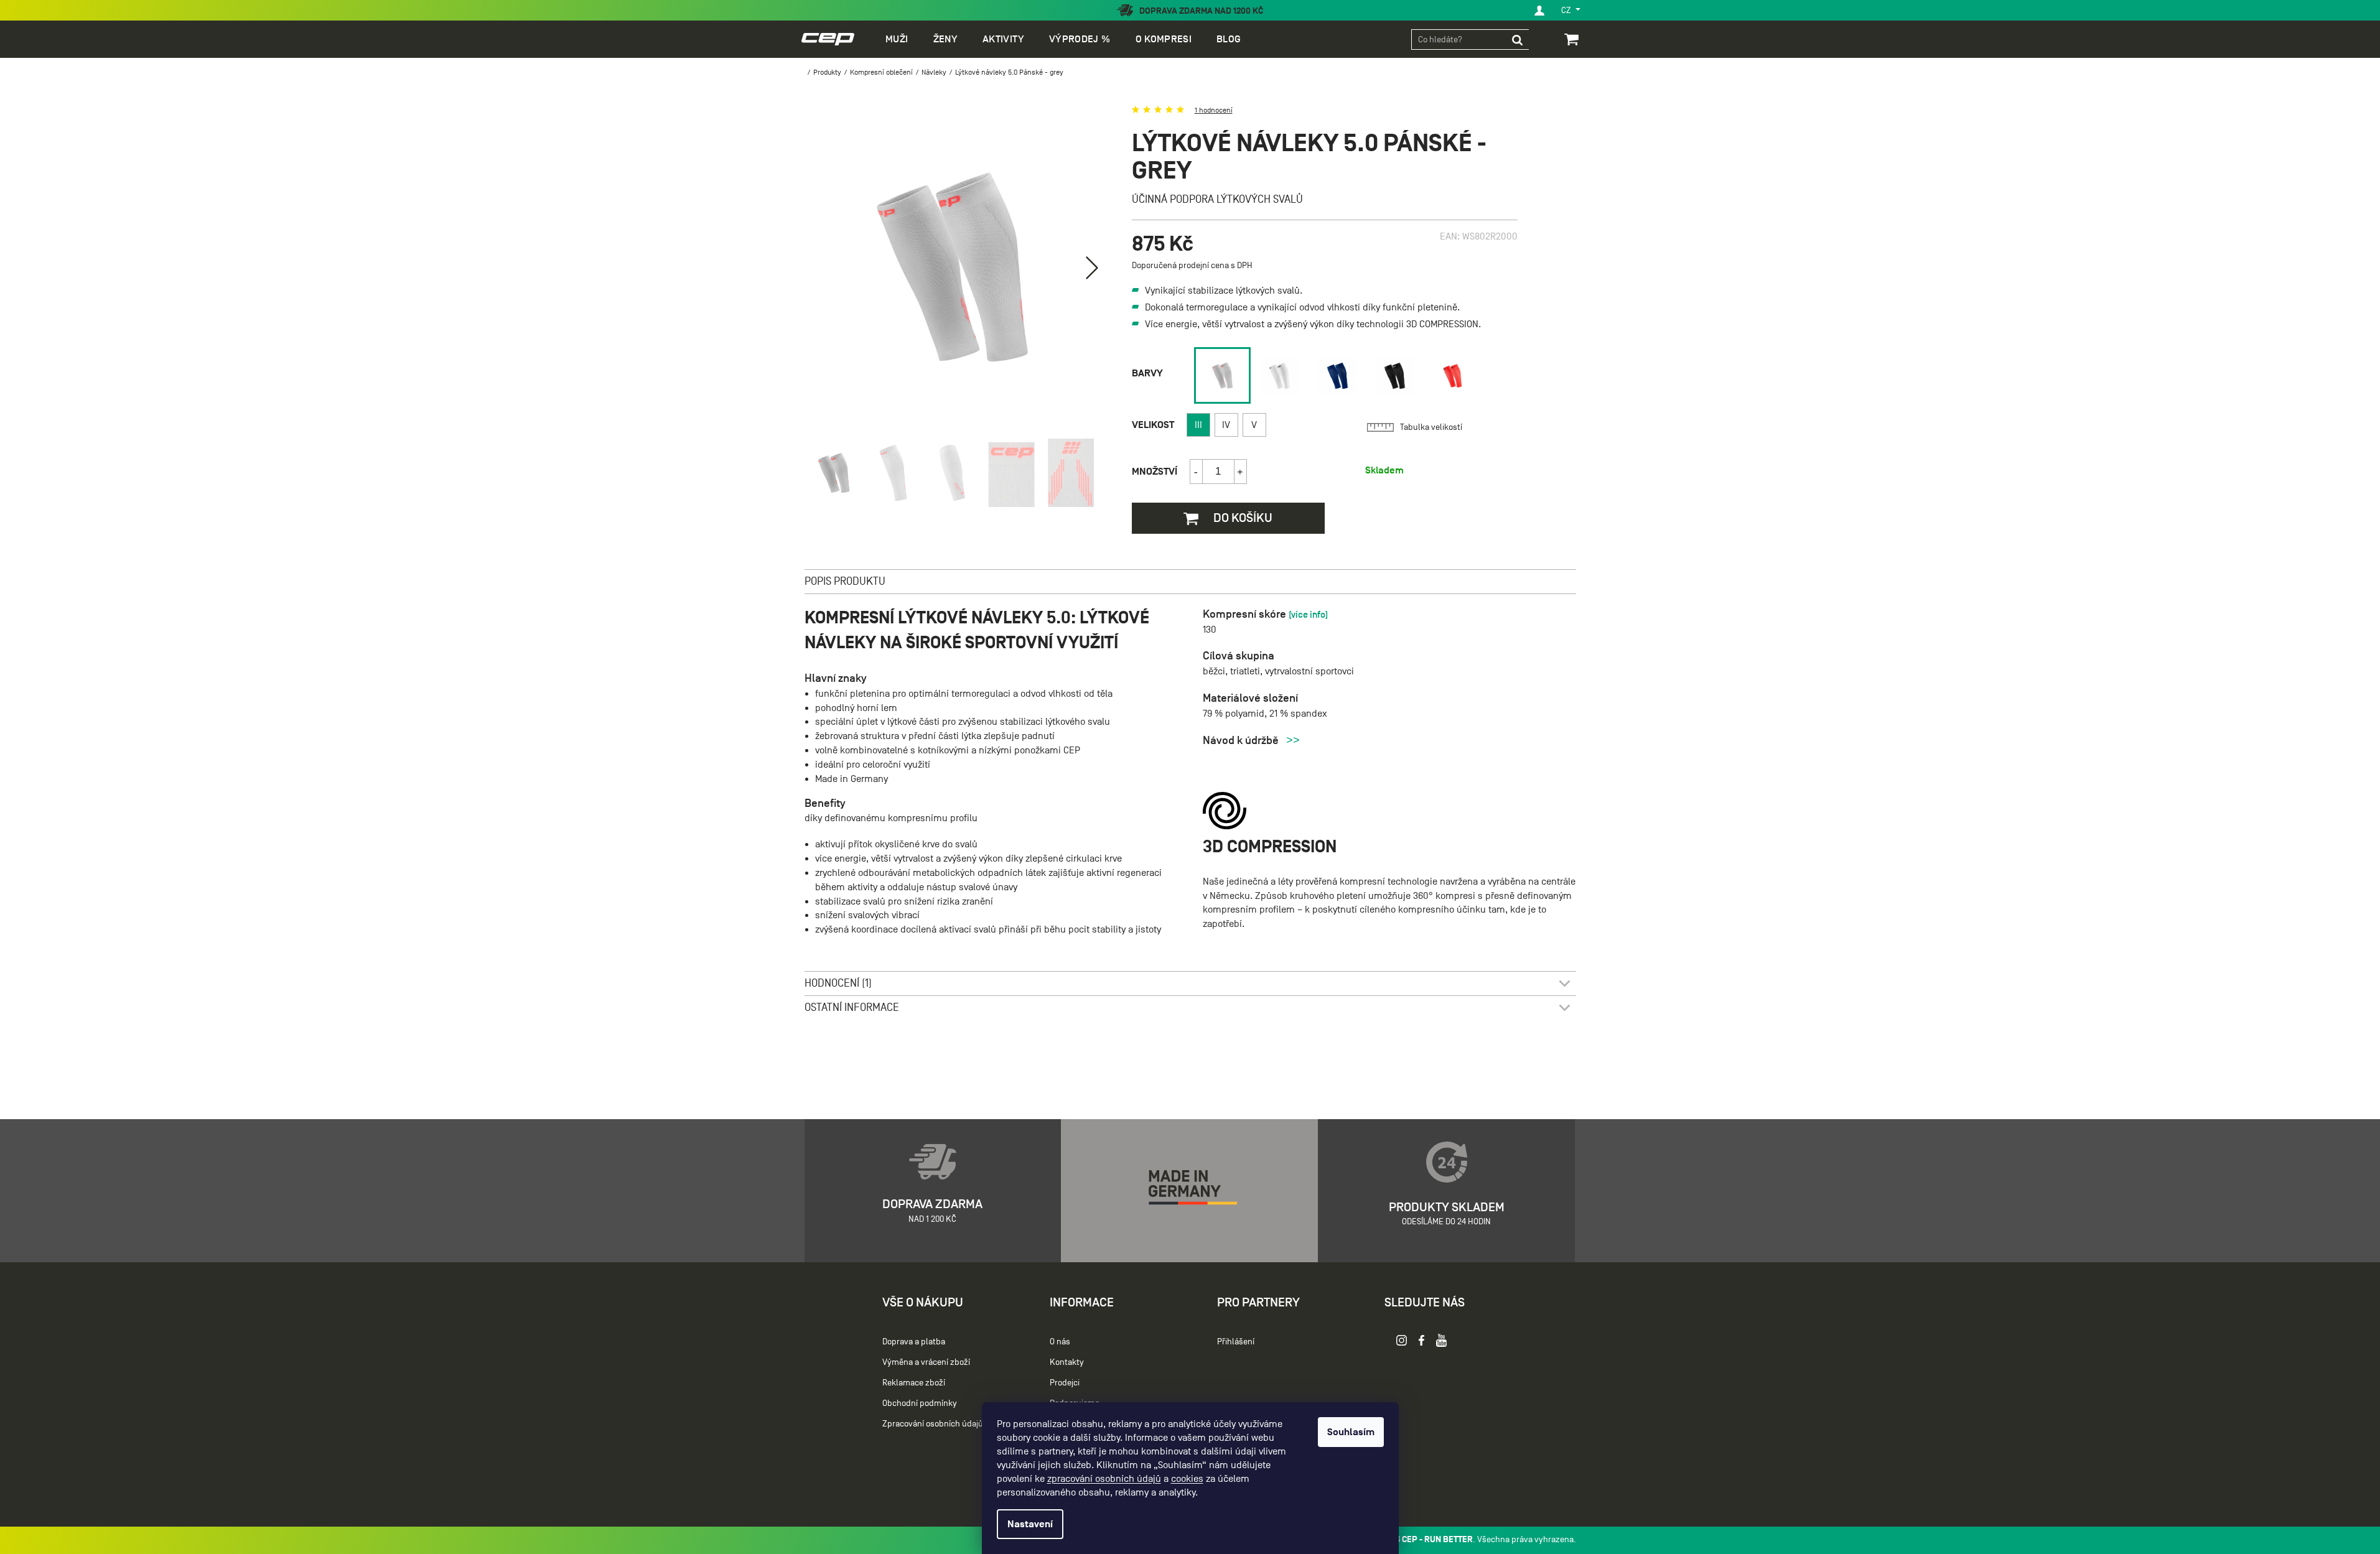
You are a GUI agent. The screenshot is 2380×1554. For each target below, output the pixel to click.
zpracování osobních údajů (1104, 1479)
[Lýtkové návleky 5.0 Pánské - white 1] (1280, 376)
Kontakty (1067, 1362)
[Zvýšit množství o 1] (1240, 472)
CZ (1567, 10)
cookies (1187, 1479)
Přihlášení (1236, 1342)
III (1198, 425)
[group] (1220, 375)
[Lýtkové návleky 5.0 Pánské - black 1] (1395, 376)
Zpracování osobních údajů (933, 1424)
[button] (1092, 268)
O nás (1060, 1342)
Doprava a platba (914, 1342)
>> (1293, 740)
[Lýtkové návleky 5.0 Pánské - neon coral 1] (1453, 376)
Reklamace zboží (914, 1383)
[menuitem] (897, 39)
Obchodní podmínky (920, 1403)
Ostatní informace (852, 1007)
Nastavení (1030, 1524)
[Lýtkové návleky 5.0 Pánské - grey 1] (1222, 375)
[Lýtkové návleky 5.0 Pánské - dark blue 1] (1337, 376)
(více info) (1308, 614)
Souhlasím (1351, 1432)
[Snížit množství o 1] (1197, 472)
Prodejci (1065, 1383)
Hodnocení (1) (838, 983)
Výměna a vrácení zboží (926, 1362)
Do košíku (1242, 518)
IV (1226, 425)
